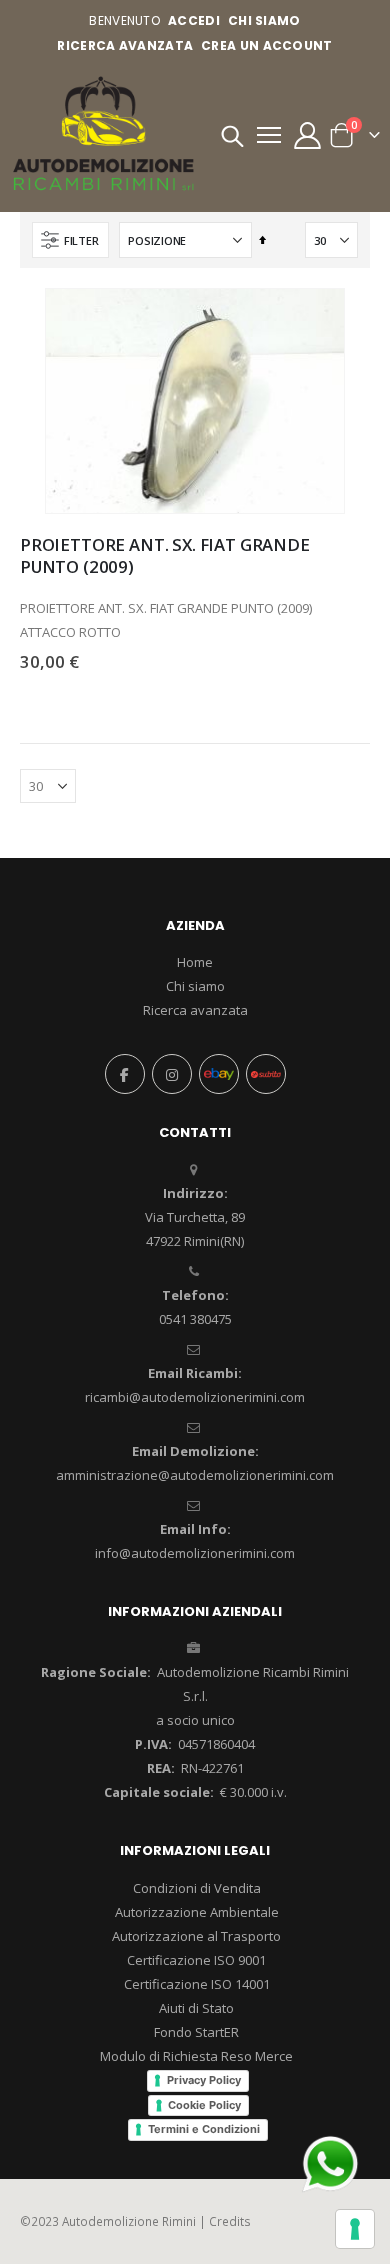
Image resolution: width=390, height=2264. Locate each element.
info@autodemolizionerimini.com (195, 1553)
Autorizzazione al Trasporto (196, 1936)
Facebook (125, 1074)
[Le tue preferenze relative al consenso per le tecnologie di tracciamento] (355, 2229)
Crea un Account (267, 45)
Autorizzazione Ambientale (197, 1912)
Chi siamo (195, 986)
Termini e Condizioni (204, 2129)
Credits (230, 2221)
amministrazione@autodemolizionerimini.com (195, 1475)
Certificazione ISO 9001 (196, 1960)
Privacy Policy (204, 2080)
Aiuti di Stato (196, 2008)
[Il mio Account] (307, 135)
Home (195, 962)
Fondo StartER (196, 2032)
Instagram (172, 1074)
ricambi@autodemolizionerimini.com (195, 1397)
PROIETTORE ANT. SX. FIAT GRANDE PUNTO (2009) (165, 556)
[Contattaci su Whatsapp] (330, 2162)
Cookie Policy (204, 2105)
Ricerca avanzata (125, 45)
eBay (219, 1074)
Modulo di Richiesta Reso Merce (196, 2056)
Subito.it (266, 1074)
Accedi (194, 20)
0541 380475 (195, 1319)
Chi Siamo (264, 20)
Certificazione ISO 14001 (197, 1984)
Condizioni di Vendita (197, 1888)
